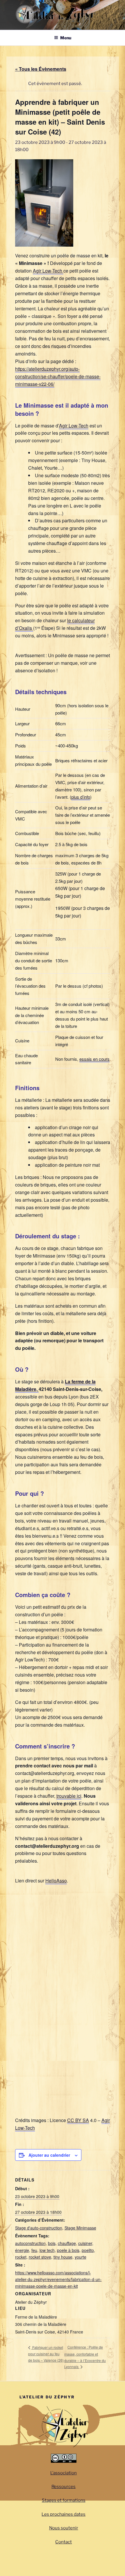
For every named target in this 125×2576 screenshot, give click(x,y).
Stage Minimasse (80, 2228)
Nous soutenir (64, 2528)
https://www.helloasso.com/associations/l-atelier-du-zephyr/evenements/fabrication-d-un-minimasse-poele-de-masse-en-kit (58, 2279)
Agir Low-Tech (48, 271)
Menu (66, 38)
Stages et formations (64, 2500)
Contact (64, 2542)
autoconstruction (30, 2243)
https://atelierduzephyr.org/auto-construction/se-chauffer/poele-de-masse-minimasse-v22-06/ (58, 376)
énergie (22, 2250)
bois (52, 2243)
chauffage (67, 2243)
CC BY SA (78, 2120)
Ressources (64, 2487)
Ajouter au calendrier (49, 2155)
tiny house (63, 2257)
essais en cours (94, 1059)
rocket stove (40, 2257)
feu (34, 2250)
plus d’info (81, 797)
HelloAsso (56, 1881)
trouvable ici (69, 1796)
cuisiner (85, 2243)
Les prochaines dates (64, 2514)
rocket (21, 2257)
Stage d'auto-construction (39, 2228)
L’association (64, 2473)
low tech (47, 2250)
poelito (88, 2250)
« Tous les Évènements (41, 69)
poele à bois (68, 2250)
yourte (81, 2257)
